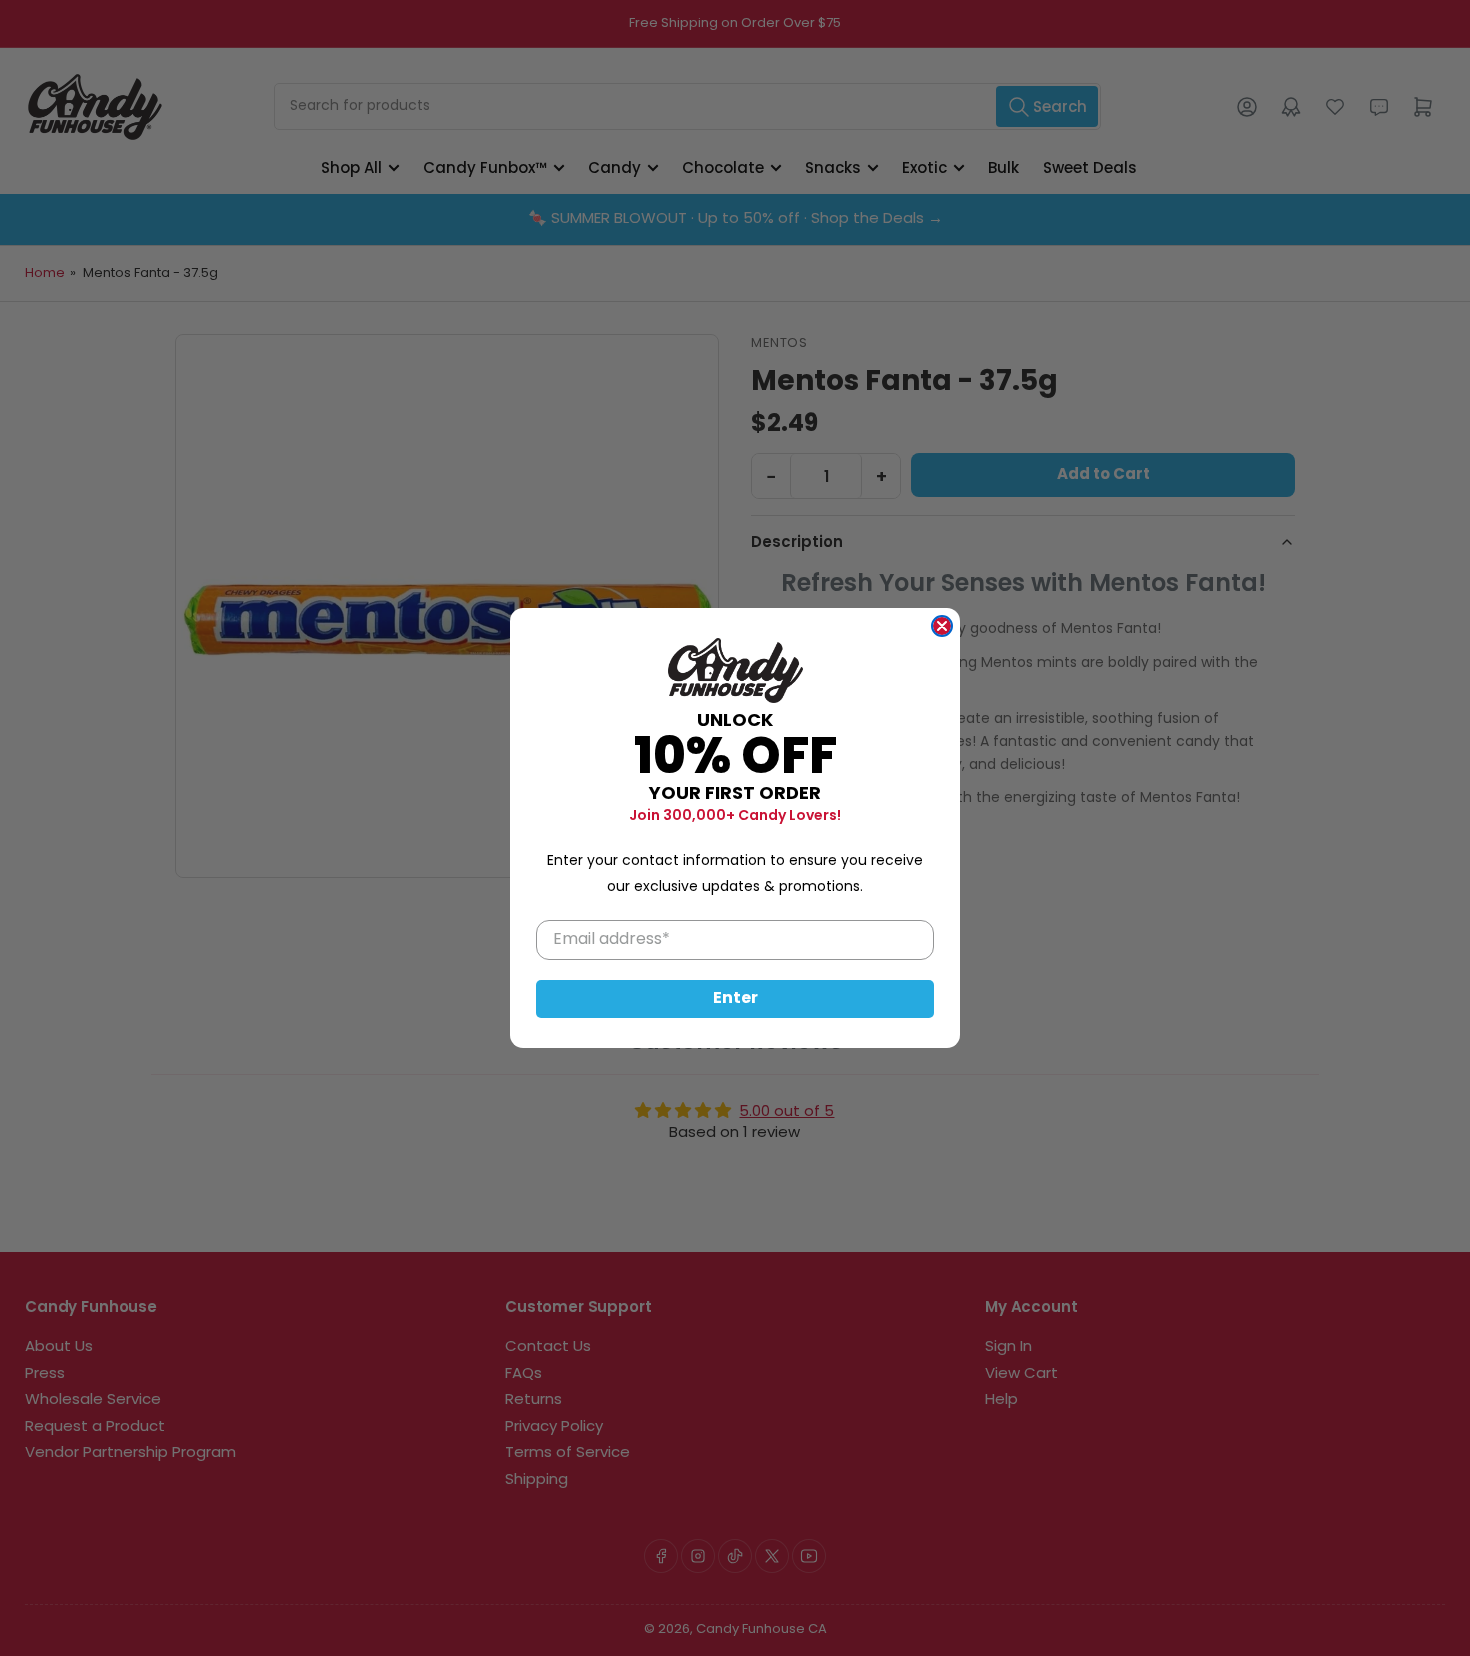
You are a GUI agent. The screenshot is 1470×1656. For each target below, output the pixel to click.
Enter (735, 999)
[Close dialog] (942, 626)
